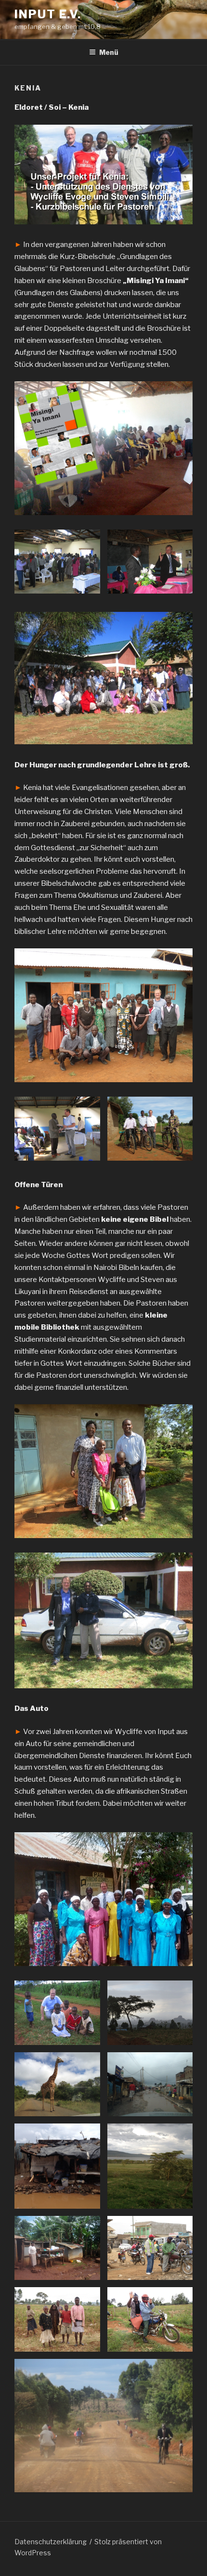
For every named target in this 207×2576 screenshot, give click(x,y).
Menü (109, 52)
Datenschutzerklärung (51, 2542)
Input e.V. (48, 14)
